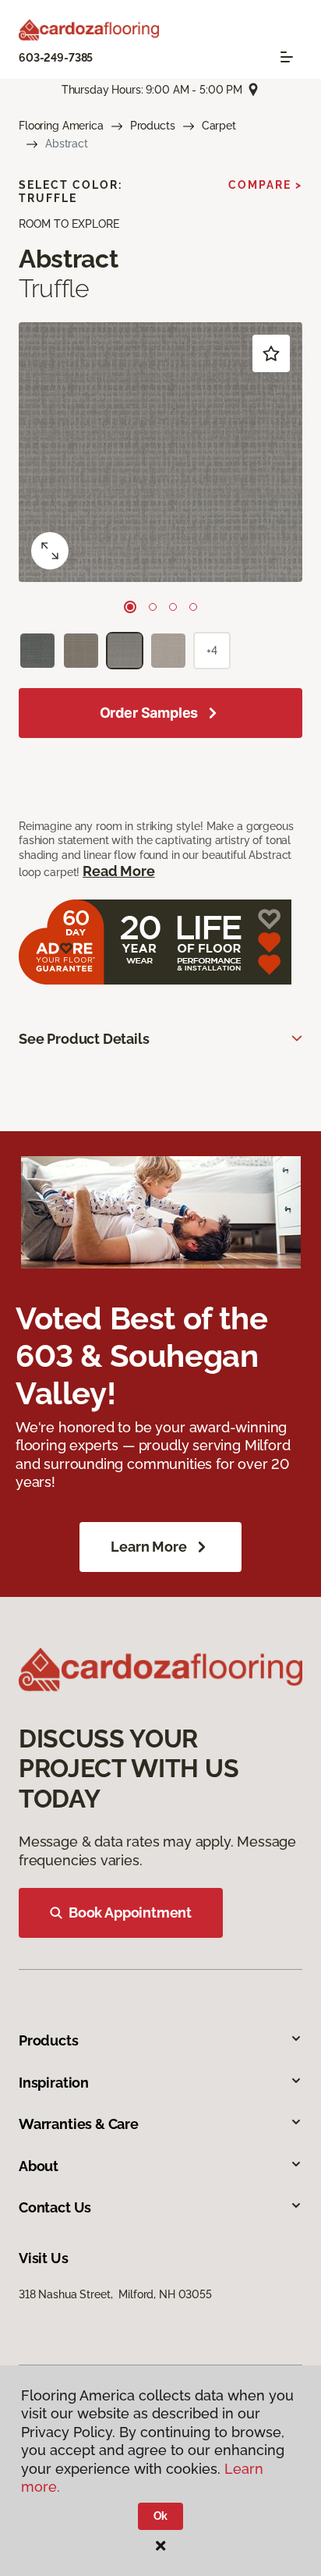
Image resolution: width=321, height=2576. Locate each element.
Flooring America (61, 126)
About (39, 2166)
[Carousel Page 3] (173, 607)
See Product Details (84, 1039)
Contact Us (55, 2207)
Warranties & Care (79, 2124)
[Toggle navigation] (287, 57)
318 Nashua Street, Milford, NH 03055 (115, 2294)
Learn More (148, 1547)
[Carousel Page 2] (153, 607)
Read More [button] (118, 871)
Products (153, 126)
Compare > (265, 185)
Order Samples (149, 713)
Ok (161, 2516)
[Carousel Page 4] (193, 607)
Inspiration (54, 2083)
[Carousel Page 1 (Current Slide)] (130, 607)
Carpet (219, 126)
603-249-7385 (56, 58)
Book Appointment (130, 1912)
